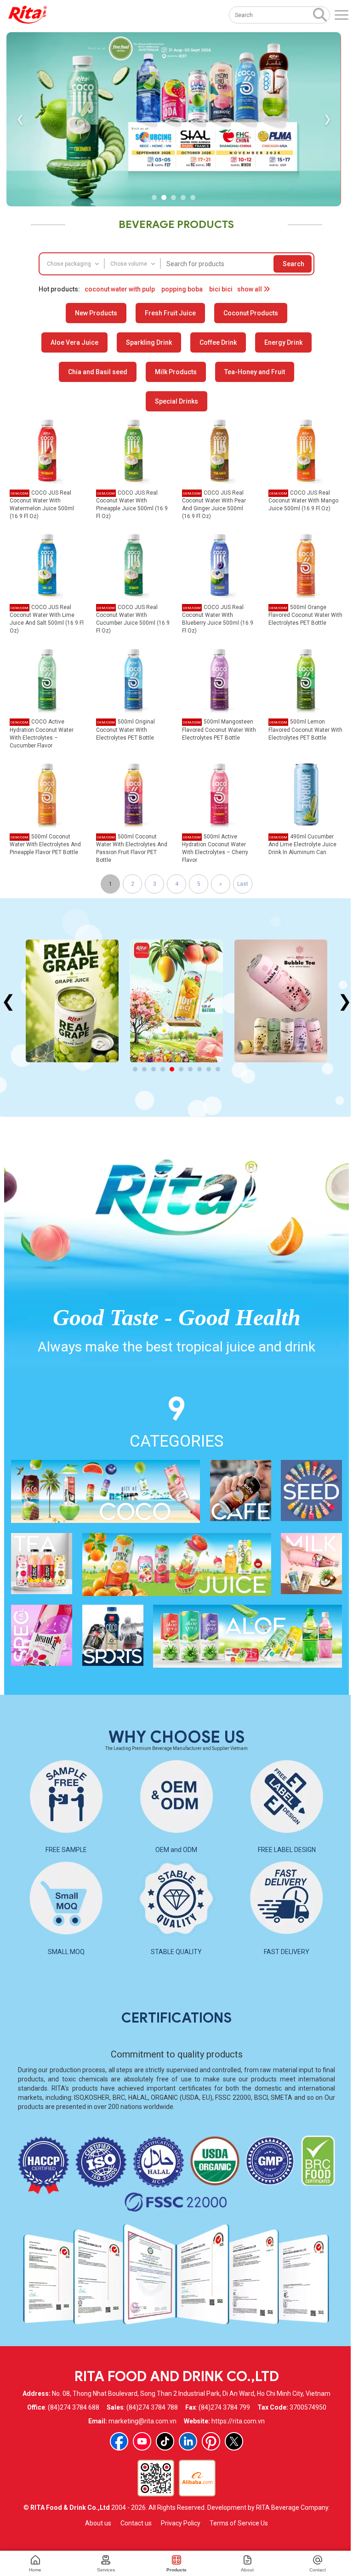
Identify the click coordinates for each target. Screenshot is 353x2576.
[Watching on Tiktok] (165, 2441)
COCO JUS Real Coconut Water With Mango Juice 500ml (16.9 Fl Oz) (303, 501)
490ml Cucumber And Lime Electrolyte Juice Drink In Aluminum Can (302, 844)
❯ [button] (327, 119)
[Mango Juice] (72, 1001)
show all (250, 289)
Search (293, 264)
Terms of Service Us (239, 2523)
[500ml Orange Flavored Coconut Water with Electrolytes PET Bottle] (306, 564)
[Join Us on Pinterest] (211, 2441)
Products (176, 2570)
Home (35, 2570)
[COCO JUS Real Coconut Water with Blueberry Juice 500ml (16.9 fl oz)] (219, 564)
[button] (154, 197)
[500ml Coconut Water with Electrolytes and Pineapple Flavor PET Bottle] (47, 794)
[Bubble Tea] (176, 1001)
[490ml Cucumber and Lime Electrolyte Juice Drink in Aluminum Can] (306, 794)
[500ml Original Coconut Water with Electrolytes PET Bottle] (134, 679)
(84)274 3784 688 (74, 2407)
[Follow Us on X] (234, 2441)
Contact (318, 2570)
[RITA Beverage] (28, 15)
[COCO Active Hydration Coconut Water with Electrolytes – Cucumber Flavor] (47, 679)
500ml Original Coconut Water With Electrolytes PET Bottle (125, 729)
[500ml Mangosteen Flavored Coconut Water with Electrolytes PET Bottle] (219, 679)
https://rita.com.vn (238, 2421)
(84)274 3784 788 (152, 2407)
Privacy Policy (181, 2523)
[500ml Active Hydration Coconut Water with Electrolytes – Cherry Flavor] (219, 794)
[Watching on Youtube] (142, 2441)
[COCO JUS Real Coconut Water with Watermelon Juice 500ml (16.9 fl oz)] (47, 450)
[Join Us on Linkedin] (188, 2441)
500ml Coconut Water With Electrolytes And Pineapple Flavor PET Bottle (45, 844)
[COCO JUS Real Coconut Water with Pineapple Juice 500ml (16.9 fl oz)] (134, 450)
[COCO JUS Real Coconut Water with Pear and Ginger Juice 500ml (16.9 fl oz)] (219, 450)
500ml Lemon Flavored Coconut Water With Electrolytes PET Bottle (305, 729)
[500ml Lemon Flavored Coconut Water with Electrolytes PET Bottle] (306, 679)
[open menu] (342, 15)
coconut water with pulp (120, 289)
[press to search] (320, 14)
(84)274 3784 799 (224, 2407)
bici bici (221, 289)
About (247, 2570)
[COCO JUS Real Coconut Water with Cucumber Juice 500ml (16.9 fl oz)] (134, 564)
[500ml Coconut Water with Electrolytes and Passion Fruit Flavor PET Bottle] (134, 794)
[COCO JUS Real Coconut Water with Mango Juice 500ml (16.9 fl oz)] (306, 450)
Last (243, 884)
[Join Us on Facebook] (119, 2441)
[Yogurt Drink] (281, 1001)
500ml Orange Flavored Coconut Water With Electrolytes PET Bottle (305, 615)
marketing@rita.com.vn (142, 2421)
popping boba (182, 289)
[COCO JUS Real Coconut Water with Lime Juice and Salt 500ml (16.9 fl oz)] (47, 564)
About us (98, 2523)
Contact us (136, 2523)
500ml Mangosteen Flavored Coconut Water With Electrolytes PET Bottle (219, 729)
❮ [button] (20, 119)
